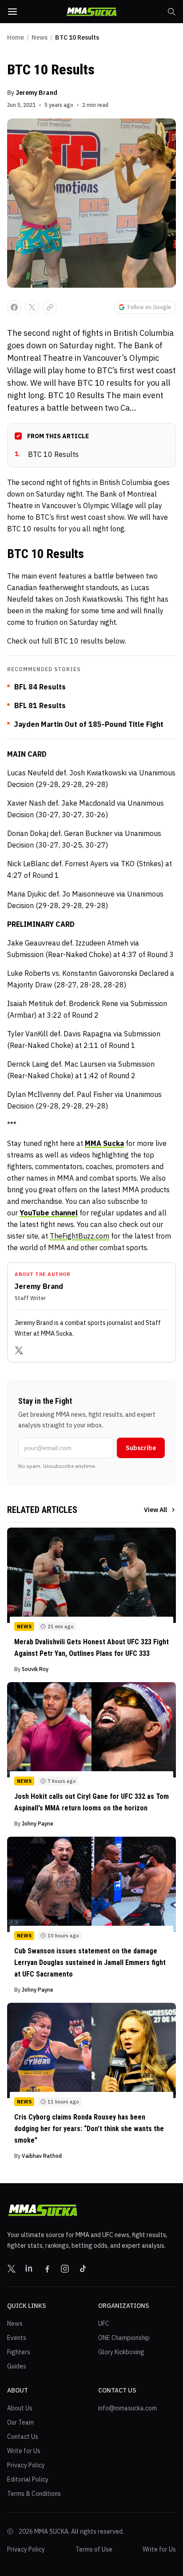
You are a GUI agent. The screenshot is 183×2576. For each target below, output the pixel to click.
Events (17, 2338)
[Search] (171, 12)
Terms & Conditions (34, 2494)
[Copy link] (50, 307)
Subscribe (141, 1448)
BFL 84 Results (40, 687)
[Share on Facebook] (14, 307)
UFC (104, 2323)
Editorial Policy (28, 2479)
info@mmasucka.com (127, 2408)
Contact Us (23, 2437)
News (40, 37)
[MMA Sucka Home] (91, 12)
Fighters (19, 2352)
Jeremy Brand (36, 93)
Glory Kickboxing (121, 2352)
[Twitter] (19, 1350)
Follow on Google (149, 307)
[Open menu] (12, 12)
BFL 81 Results (40, 705)
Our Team (20, 2422)
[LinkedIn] (29, 2269)
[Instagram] (65, 2269)
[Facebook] (47, 2269)
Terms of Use (94, 2549)
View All (155, 1510)
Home (16, 37)
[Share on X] (32, 307)
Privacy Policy (26, 2465)
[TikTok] (83, 2269)
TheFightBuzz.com (80, 1236)
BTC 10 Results (47, 454)
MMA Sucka (104, 1143)
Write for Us (24, 2451)
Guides (17, 2366)
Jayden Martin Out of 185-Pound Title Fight (89, 724)
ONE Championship (124, 2338)
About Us (20, 2408)
